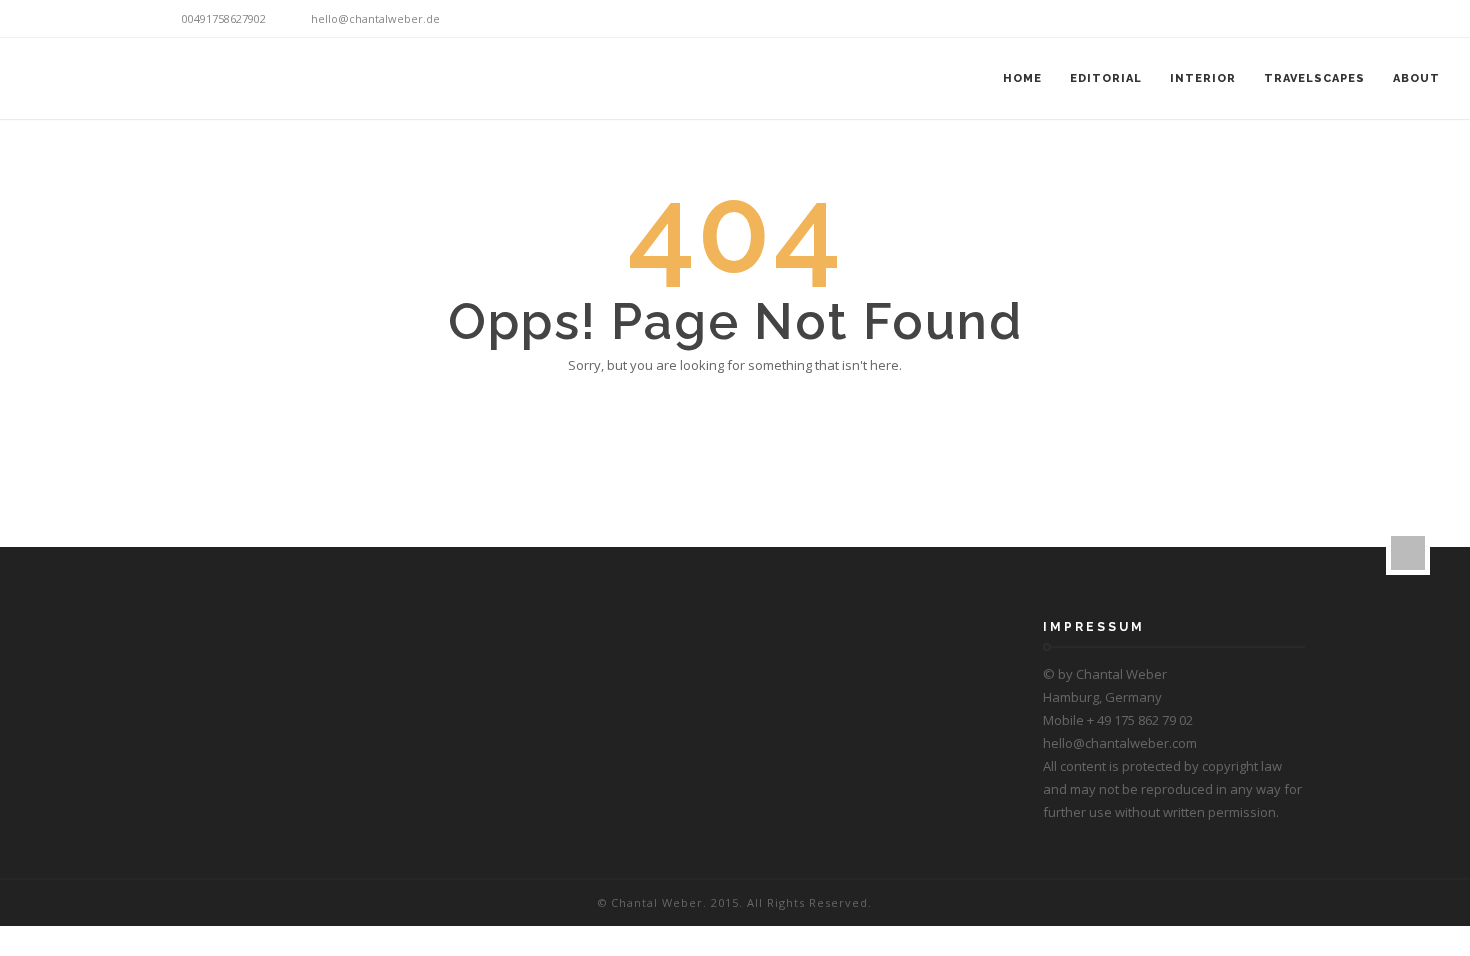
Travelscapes (1314, 78)
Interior (1203, 78)
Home (1022, 78)
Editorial (1106, 78)
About (1416, 78)
